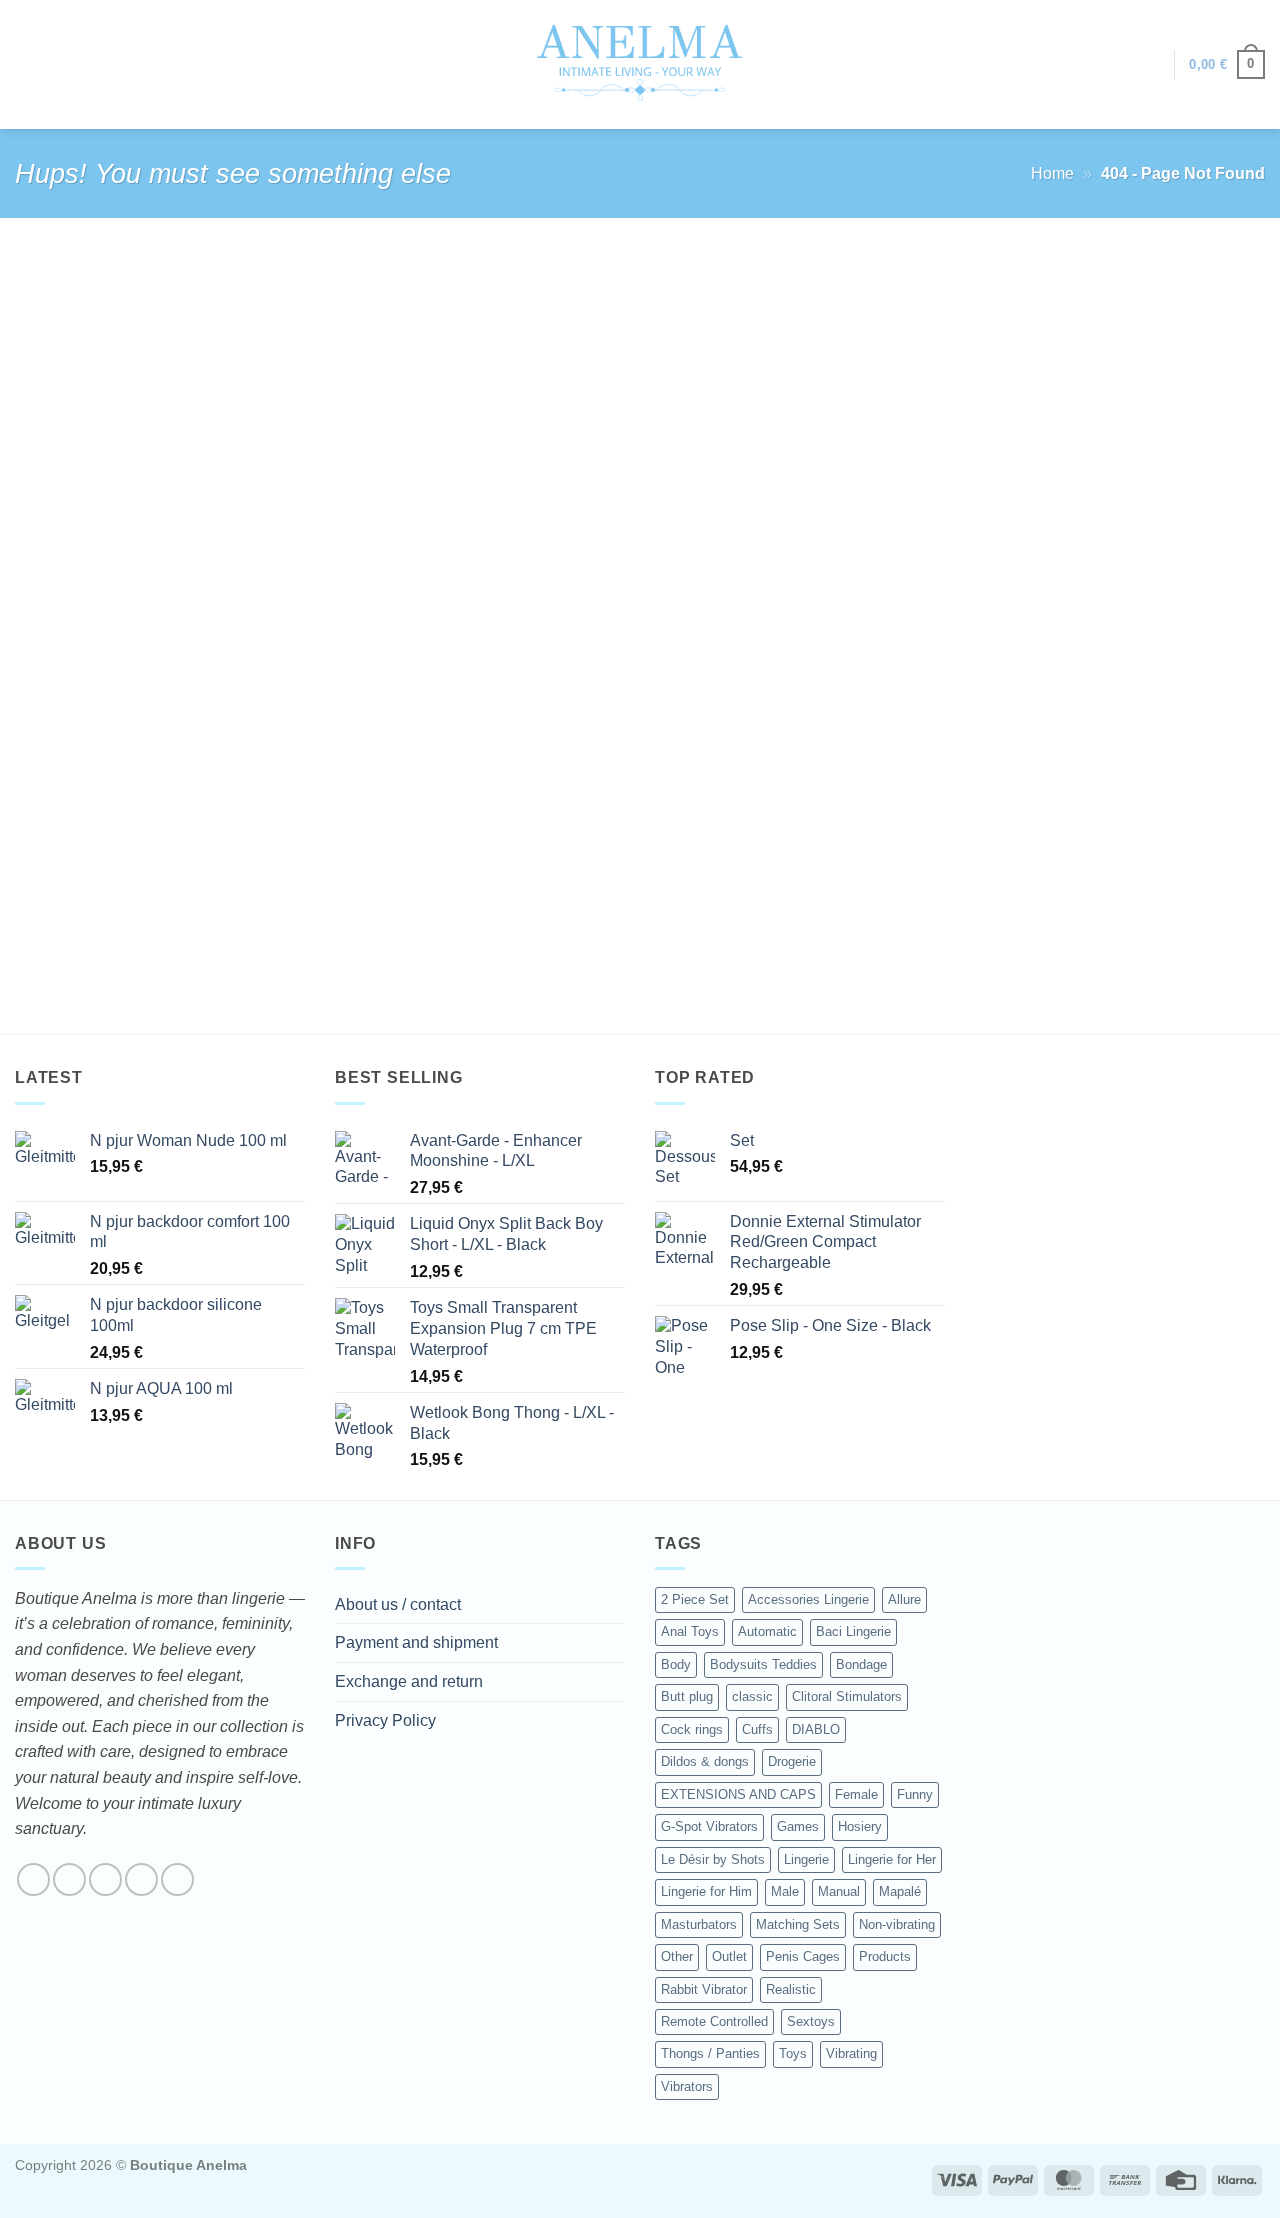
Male (785, 1891)
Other (677, 1956)
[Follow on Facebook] (33, 1879)
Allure (904, 1599)
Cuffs (757, 1729)
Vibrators (687, 2086)
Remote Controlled (714, 2021)
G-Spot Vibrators (709, 1826)
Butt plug (687, 1696)
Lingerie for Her (892, 1859)
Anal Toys (690, 1631)
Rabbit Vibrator (704, 1989)
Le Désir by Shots (713, 1859)
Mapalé (900, 1891)
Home (1052, 173)
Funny (915, 1794)
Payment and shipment (416, 1642)
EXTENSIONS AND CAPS (738, 1794)
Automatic (767, 1631)
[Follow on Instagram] (69, 1879)
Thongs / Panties (710, 2053)
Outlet (729, 1956)
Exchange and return (409, 1681)
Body (676, 1664)
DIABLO (816, 1729)
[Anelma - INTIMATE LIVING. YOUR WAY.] (640, 64)
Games (798, 1826)
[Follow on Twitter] (105, 1879)
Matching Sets (798, 1924)
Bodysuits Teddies (763, 1664)
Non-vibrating (897, 1924)
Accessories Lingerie (808, 1599)
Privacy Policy (385, 1720)
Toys (793, 2053)
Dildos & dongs (705, 1761)
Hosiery (860, 1826)
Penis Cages (803, 1956)
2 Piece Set (695, 1599)
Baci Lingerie (853, 1631)
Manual (839, 1891)
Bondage (861, 1664)
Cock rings (692, 1729)
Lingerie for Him (706, 1891)
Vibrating (851, 2053)
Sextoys (811, 2021)
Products (885, 1956)
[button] (1149, 65)
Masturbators (699, 1924)
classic (752, 1696)
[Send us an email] (141, 1879)
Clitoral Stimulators (847, 1696)
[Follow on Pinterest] (177, 1879)
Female (856, 1794)
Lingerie (806, 1859)
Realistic (791, 1989)
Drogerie (792, 1761)
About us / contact (398, 1604)
